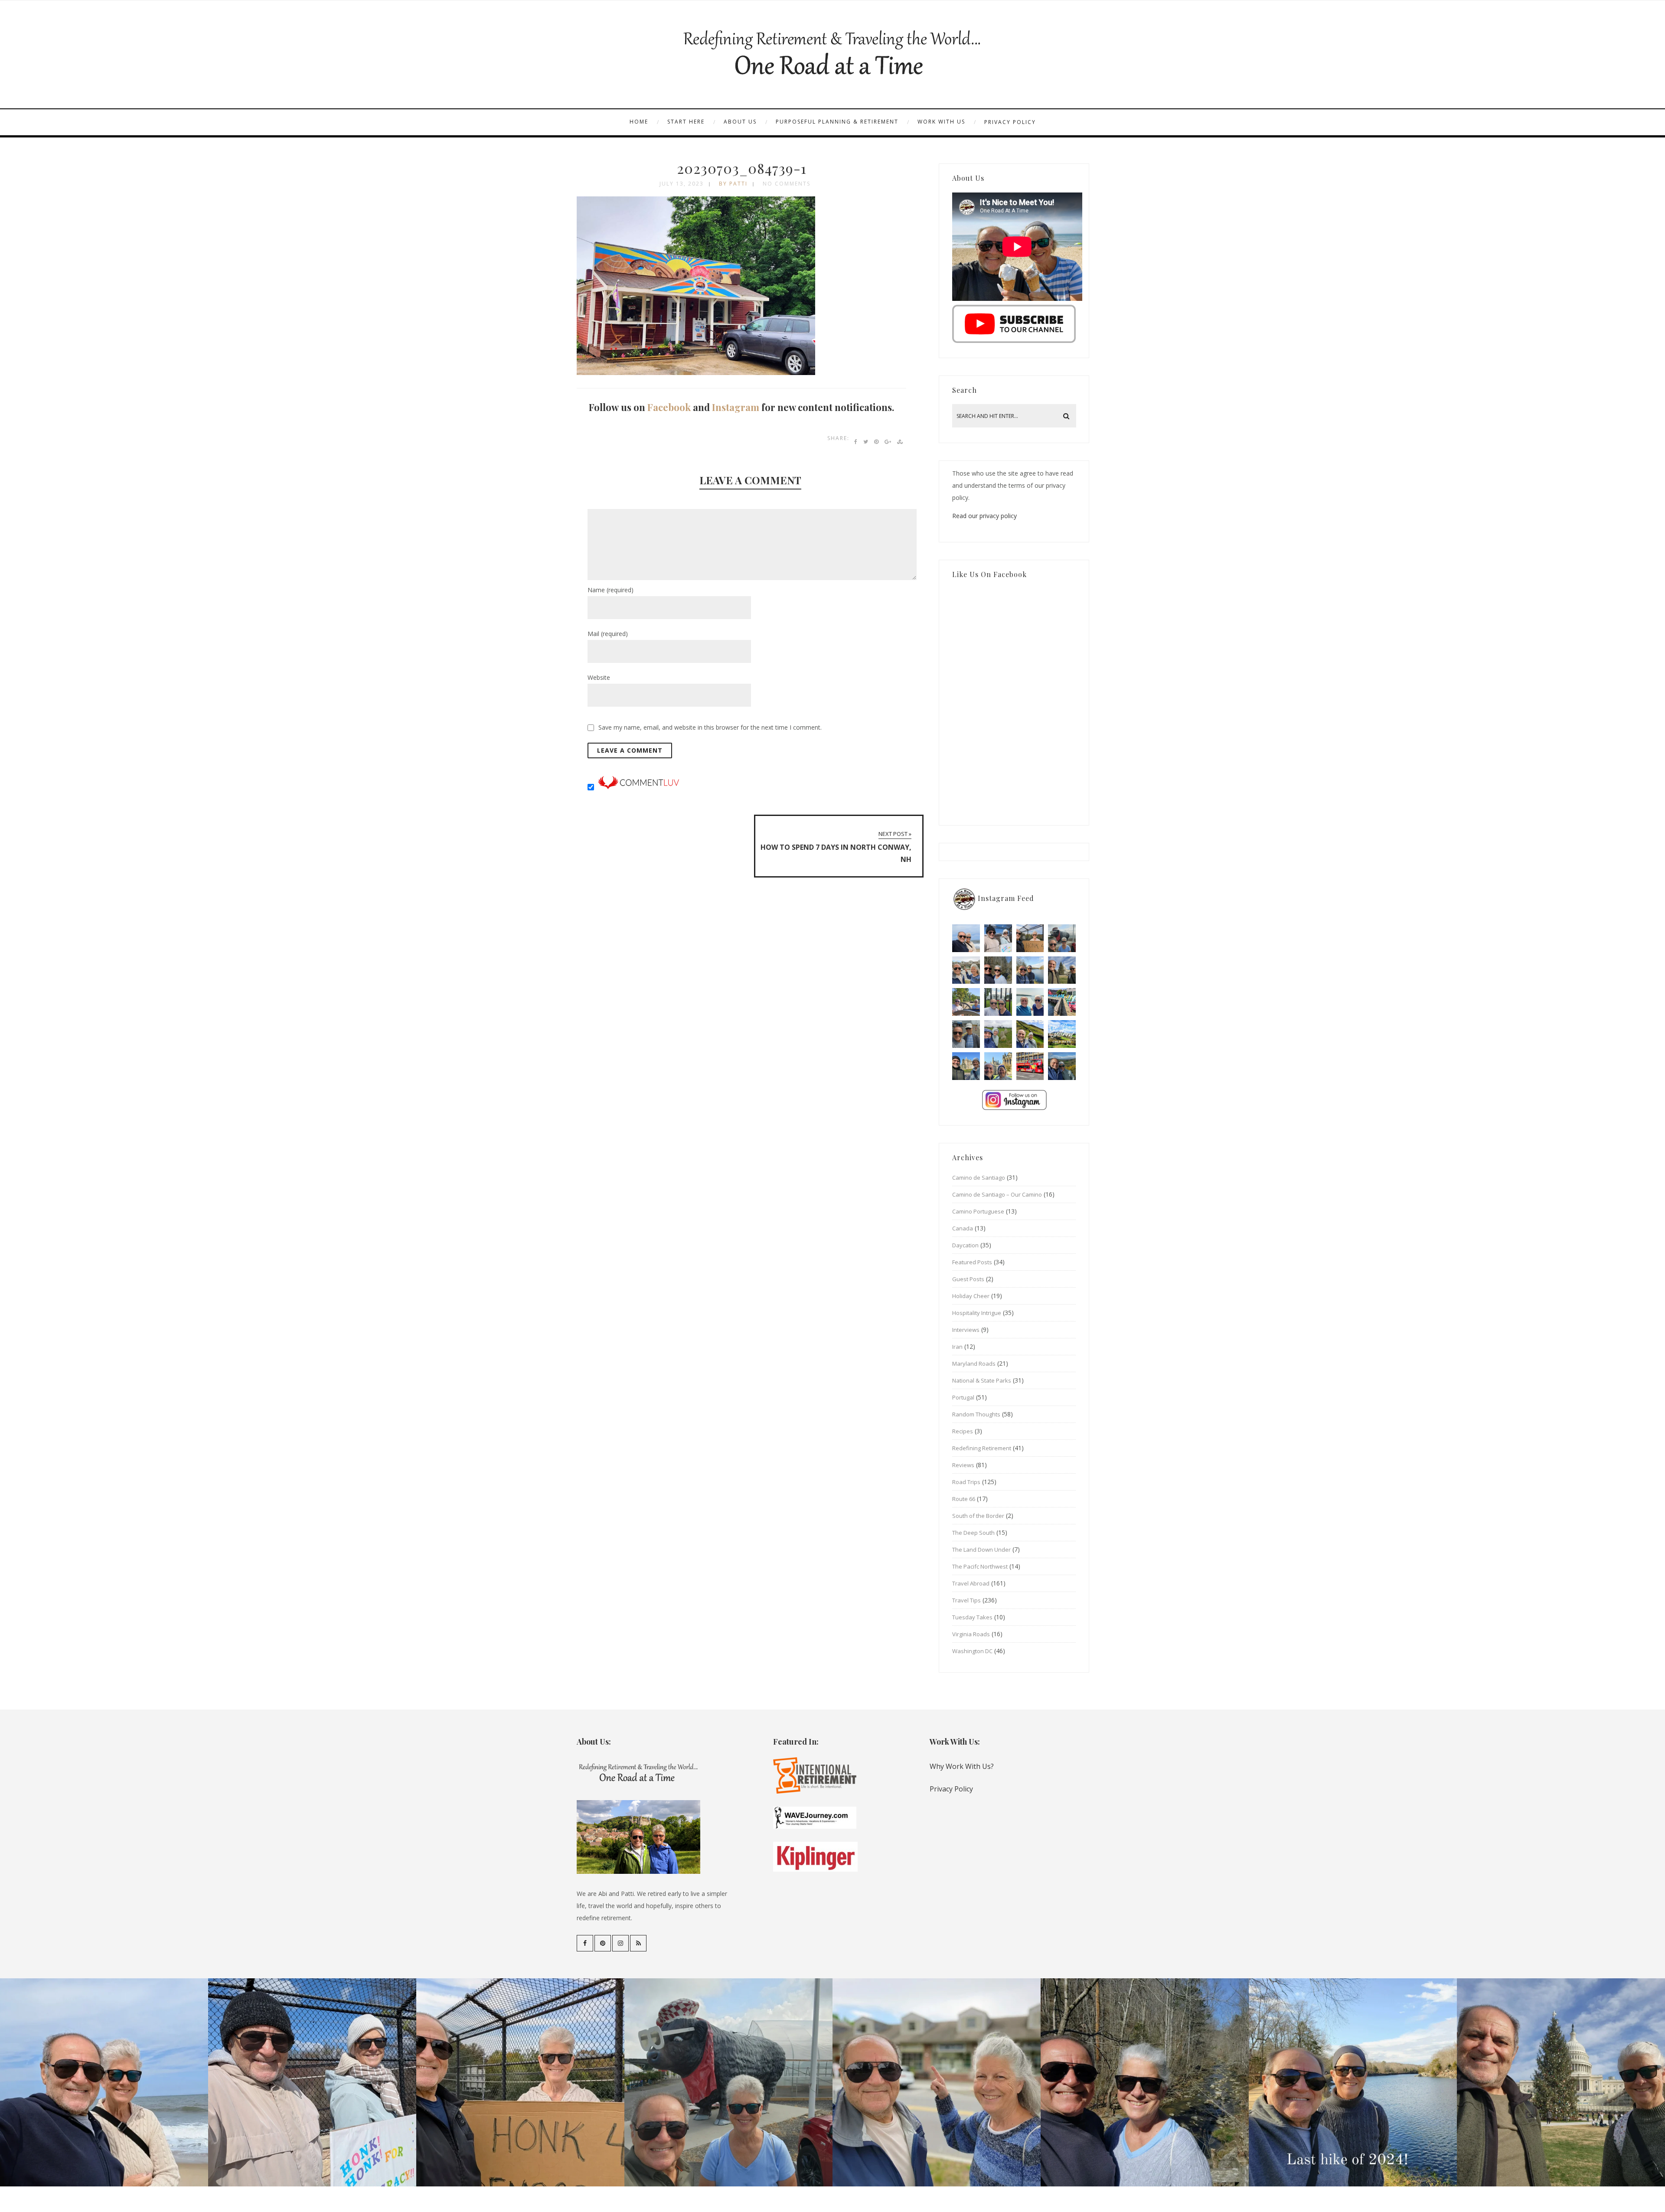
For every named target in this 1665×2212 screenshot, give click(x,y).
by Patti (733, 184)
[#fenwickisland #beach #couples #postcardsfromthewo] (966, 938)
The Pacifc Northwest (980, 1566)
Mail (608, 634)
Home (639, 122)
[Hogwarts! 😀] (998, 1066)
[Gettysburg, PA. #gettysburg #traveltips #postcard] (966, 1002)
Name (610, 590)
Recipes (963, 1431)
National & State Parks (982, 1380)
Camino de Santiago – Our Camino (997, 1194)
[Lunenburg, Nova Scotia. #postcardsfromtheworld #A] (1062, 1002)
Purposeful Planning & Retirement (837, 122)
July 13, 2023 (682, 184)
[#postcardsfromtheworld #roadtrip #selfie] (1062, 938)
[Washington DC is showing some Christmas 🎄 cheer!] (1062, 970)
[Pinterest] (603, 1943)
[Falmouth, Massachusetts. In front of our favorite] (966, 970)
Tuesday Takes (972, 1617)
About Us (740, 122)
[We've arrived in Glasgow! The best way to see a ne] (1030, 1066)
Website (599, 677)
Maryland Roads (974, 1364)
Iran (957, 1347)
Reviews (963, 1465)
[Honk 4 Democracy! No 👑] (1030, 938)
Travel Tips (966, 1600)
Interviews (966, 1330)
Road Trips (966, 1482)
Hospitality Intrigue (977, 1313)
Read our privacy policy (984, 516)
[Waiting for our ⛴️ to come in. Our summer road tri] (966, 1034)
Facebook (669, 407)
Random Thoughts (976, 1414)
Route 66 (964, 1499)
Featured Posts (972, 1262)
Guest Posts (968, 1279)
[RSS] (638, 1943)
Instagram (736, 407)
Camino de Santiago (979, 1178)
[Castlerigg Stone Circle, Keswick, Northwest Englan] (998, 1034)
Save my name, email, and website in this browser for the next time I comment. (710, 727)
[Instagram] (620, 1943)
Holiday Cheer (971, 1296)
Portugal (963, 1397)
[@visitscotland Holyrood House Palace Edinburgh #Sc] (966, 1066)
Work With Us (941, 122)
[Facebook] (585, 1943)
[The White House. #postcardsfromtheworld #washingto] (998, 1002)
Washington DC (972, 1651)
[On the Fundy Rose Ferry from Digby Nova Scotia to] (1030, 1002)
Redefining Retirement (982, 1448)
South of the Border (978, 1516)
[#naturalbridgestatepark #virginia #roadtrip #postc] (998, 970)
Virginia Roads (971, 1634)
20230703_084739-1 (742, 168)
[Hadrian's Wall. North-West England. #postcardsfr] (1030, 1034)
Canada (963, 1228)
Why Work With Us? (962, 1766)
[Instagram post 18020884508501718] (1062, 1034)
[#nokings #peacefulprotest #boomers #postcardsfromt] (998, 938)
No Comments (787, 184)
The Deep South (973, 1533)
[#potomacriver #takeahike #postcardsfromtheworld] (1030, 970)
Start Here (686, 122)
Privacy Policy (1010, 122)
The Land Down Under (981, 1550)
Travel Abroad (971, 1583)
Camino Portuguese (978, 1211)
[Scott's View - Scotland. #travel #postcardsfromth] (1062, 1066)
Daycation (965, 1245)
